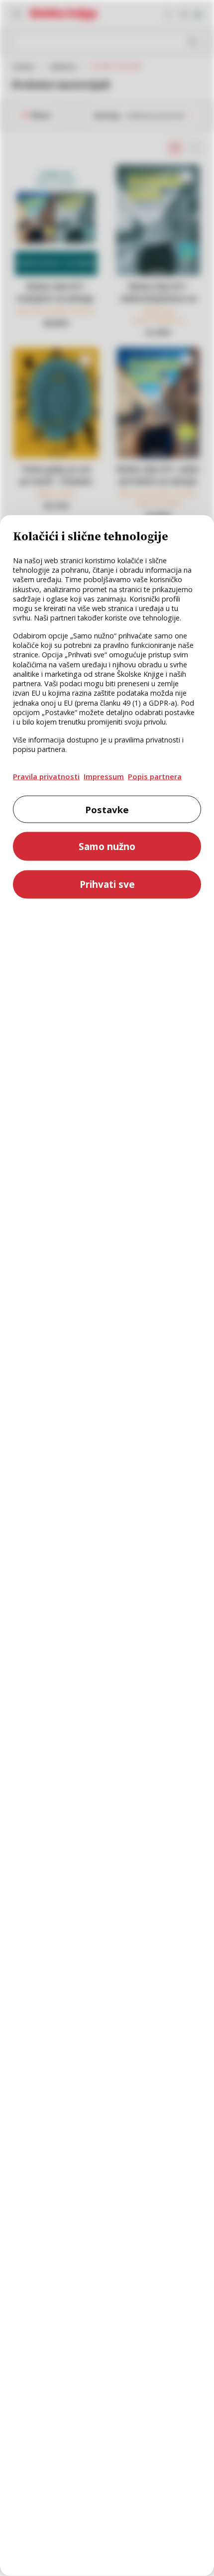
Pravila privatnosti (46, 776)
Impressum (104, 776)
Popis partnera (155, 776)
